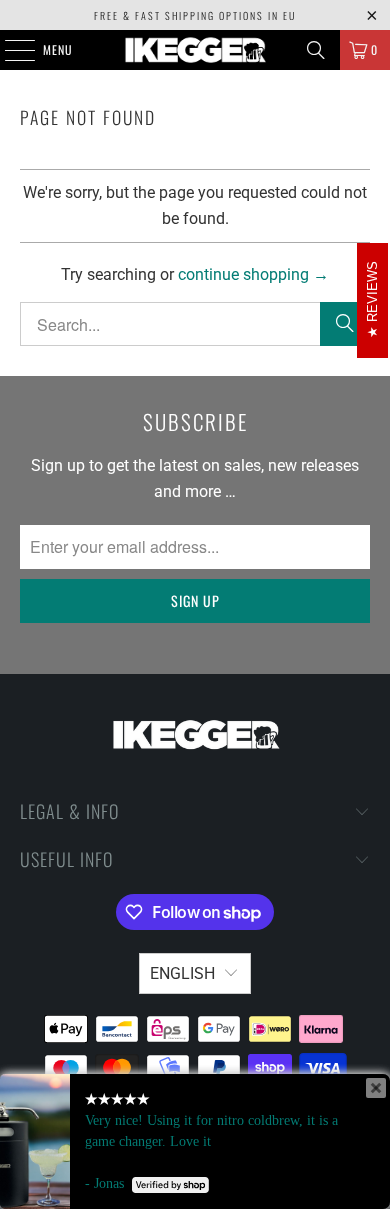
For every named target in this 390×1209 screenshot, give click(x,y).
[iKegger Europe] (195, 50)
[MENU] (9, 50)
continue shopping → (253, 274)
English (182, 973)
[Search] (316, 50)
